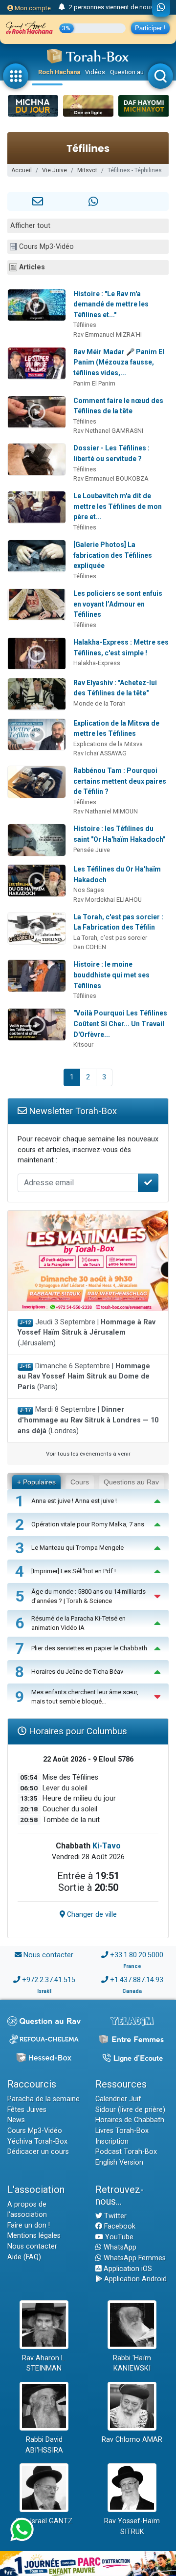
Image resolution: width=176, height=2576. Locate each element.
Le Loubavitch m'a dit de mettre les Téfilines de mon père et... (118, 506)
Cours (80, 1482)
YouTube (118, 2237)
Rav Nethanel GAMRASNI (108, 431)
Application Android (134, 2279)
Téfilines (85, 325)
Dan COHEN (90, 947)
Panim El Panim (94, 383)
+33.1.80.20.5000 (137, 1955)
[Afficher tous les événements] (62, 7)
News (16, 2120)
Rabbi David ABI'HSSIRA (44, 2445)
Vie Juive (55, 170)
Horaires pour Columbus (77, 1731)
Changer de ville (91, 1915)
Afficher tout (30, 226)
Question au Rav (133, 72)
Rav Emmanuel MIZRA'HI (108, 335)
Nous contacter (48, 1955)
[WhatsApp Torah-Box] (161, 8)
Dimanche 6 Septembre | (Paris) (84, 1377)
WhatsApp (119, 2247)
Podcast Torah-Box (126, 2152)
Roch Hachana (59, 72)
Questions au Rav (131, 1482)
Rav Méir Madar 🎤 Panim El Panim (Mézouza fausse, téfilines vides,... (119, 362)
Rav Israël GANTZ (44, 2521)
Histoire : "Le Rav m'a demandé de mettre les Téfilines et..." (111, 304)
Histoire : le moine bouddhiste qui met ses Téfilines (111, 975)
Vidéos (95, 72)
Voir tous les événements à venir (88, 1454)
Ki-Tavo (107, 1846)
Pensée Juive (92, 850)
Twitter (114, 2216)
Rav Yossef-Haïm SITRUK (132, 2526)
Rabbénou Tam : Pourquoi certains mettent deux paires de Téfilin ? (120, 781)
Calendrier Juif (118, 2099)
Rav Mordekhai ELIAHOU (108, 900)
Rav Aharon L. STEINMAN (44, 2363)
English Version (119, 2162)
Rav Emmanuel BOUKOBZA (111, 478)
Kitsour (83, 1045)
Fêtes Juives (27, 2110)
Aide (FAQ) (24, 2257)
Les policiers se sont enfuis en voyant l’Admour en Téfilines (118, 604)
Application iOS (127, 2269)
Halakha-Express (97, 663)
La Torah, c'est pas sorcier (110, 938)
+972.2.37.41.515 (49, 1980)
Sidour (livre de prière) (130, 2110)
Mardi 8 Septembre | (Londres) (88, 1420)
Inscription (112, 2141)
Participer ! (150, 28)
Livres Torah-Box (122, 2131)
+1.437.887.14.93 (137, 1980)
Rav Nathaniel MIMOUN (106, 811)
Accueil (22, 170)
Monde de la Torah (99, 703)
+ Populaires (36, 1482)
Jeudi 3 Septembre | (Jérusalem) (87, 1333)
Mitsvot (87, 170)
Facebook (119, 2226)
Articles (32, 267)
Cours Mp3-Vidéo (46, 247)
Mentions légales (34, 2236)
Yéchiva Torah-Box (37, 2141)
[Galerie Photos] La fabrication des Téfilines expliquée (113, 555)
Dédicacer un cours (38, 2152)
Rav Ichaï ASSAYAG (100, 753)
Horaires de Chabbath (130, 2120)
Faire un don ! (29, 2225)
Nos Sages (89, 890)
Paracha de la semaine (44, 2099)
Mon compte (32, 8)
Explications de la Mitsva (108, 744)
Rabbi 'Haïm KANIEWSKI (132, 2363)
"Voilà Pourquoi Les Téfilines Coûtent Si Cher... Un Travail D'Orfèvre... (120, 1024)
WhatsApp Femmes (134, 2258)
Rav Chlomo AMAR (132, 2440)
